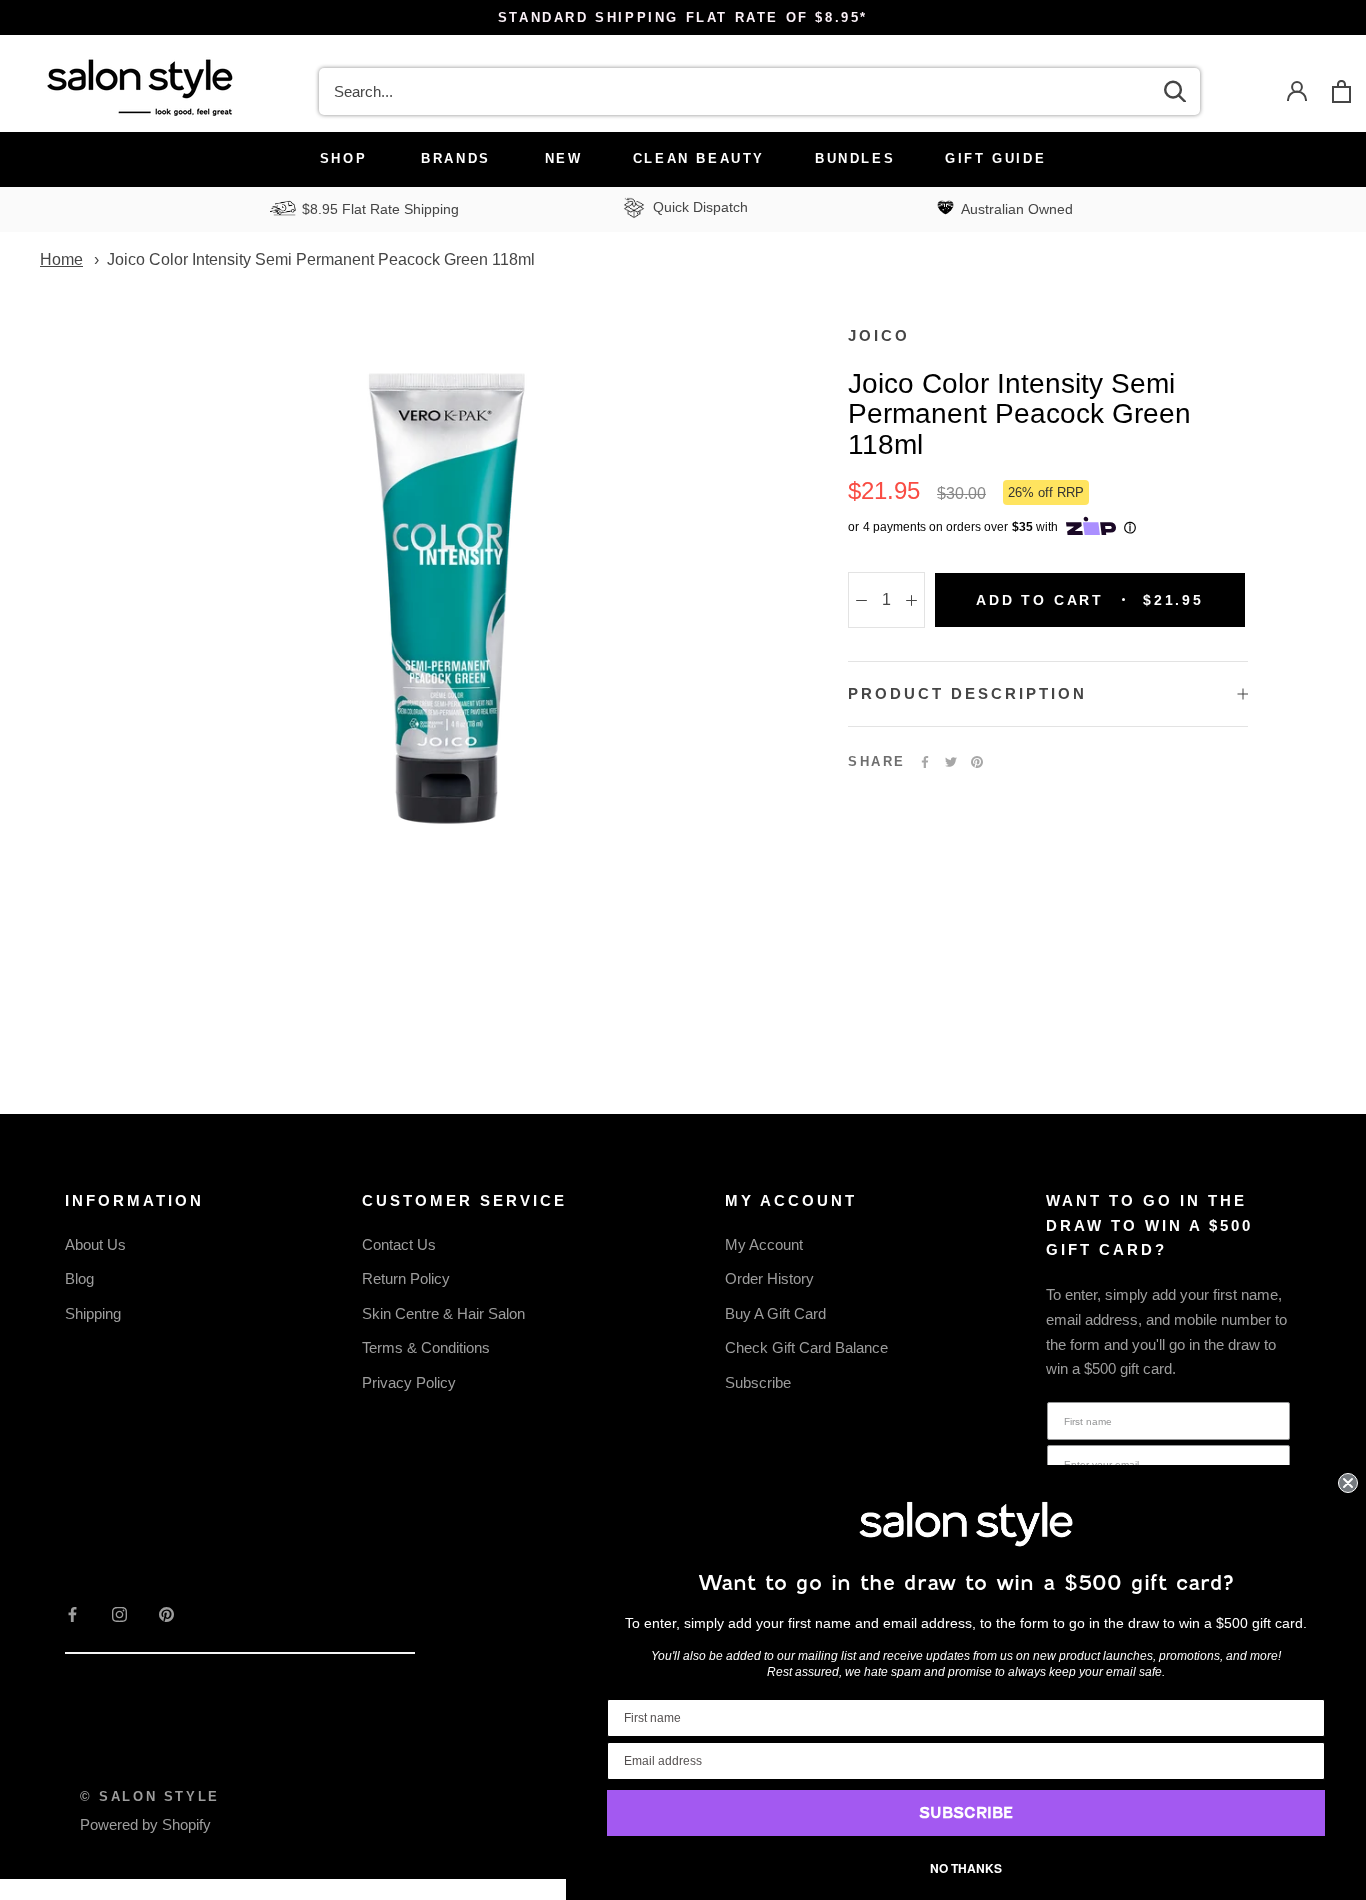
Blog (79, 1278)
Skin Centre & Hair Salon (443, 1313)
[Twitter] (951, 762)
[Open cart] (1341, 91)
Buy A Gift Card (775, 1313)
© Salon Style (150, 1796)
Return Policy (406, 1278)
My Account (764, 1244)
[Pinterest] (977, 762)
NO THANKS (966, 1868)
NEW (564, 158)
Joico (879, 335)
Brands (456, 158)
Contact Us (399, 1244)
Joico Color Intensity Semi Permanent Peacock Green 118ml (321, 259)
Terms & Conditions (426, 1347)
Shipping (93, 1313)
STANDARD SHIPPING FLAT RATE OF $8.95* (683, 17)
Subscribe (758, 1382)
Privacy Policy (409, 1382)
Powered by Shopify (145, 1824)
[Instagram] (119, 1613)
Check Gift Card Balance (806, 1347)
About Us (95, 1244)
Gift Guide (995, 158)
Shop (343, 158)
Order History (769, 1278)
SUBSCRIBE (966, 1813)
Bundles (855, 158)
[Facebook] (925, 762)
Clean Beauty (699, 158)
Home (61, 259)
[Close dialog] (1348, 1483)
